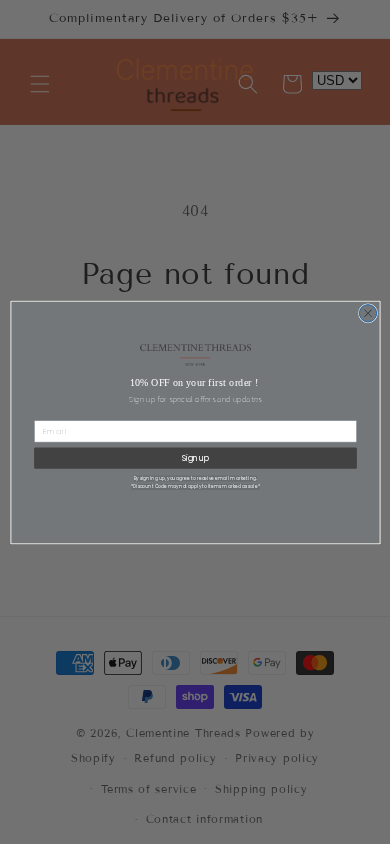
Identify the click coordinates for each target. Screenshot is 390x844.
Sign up (195, 457)
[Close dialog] (367, 312)
